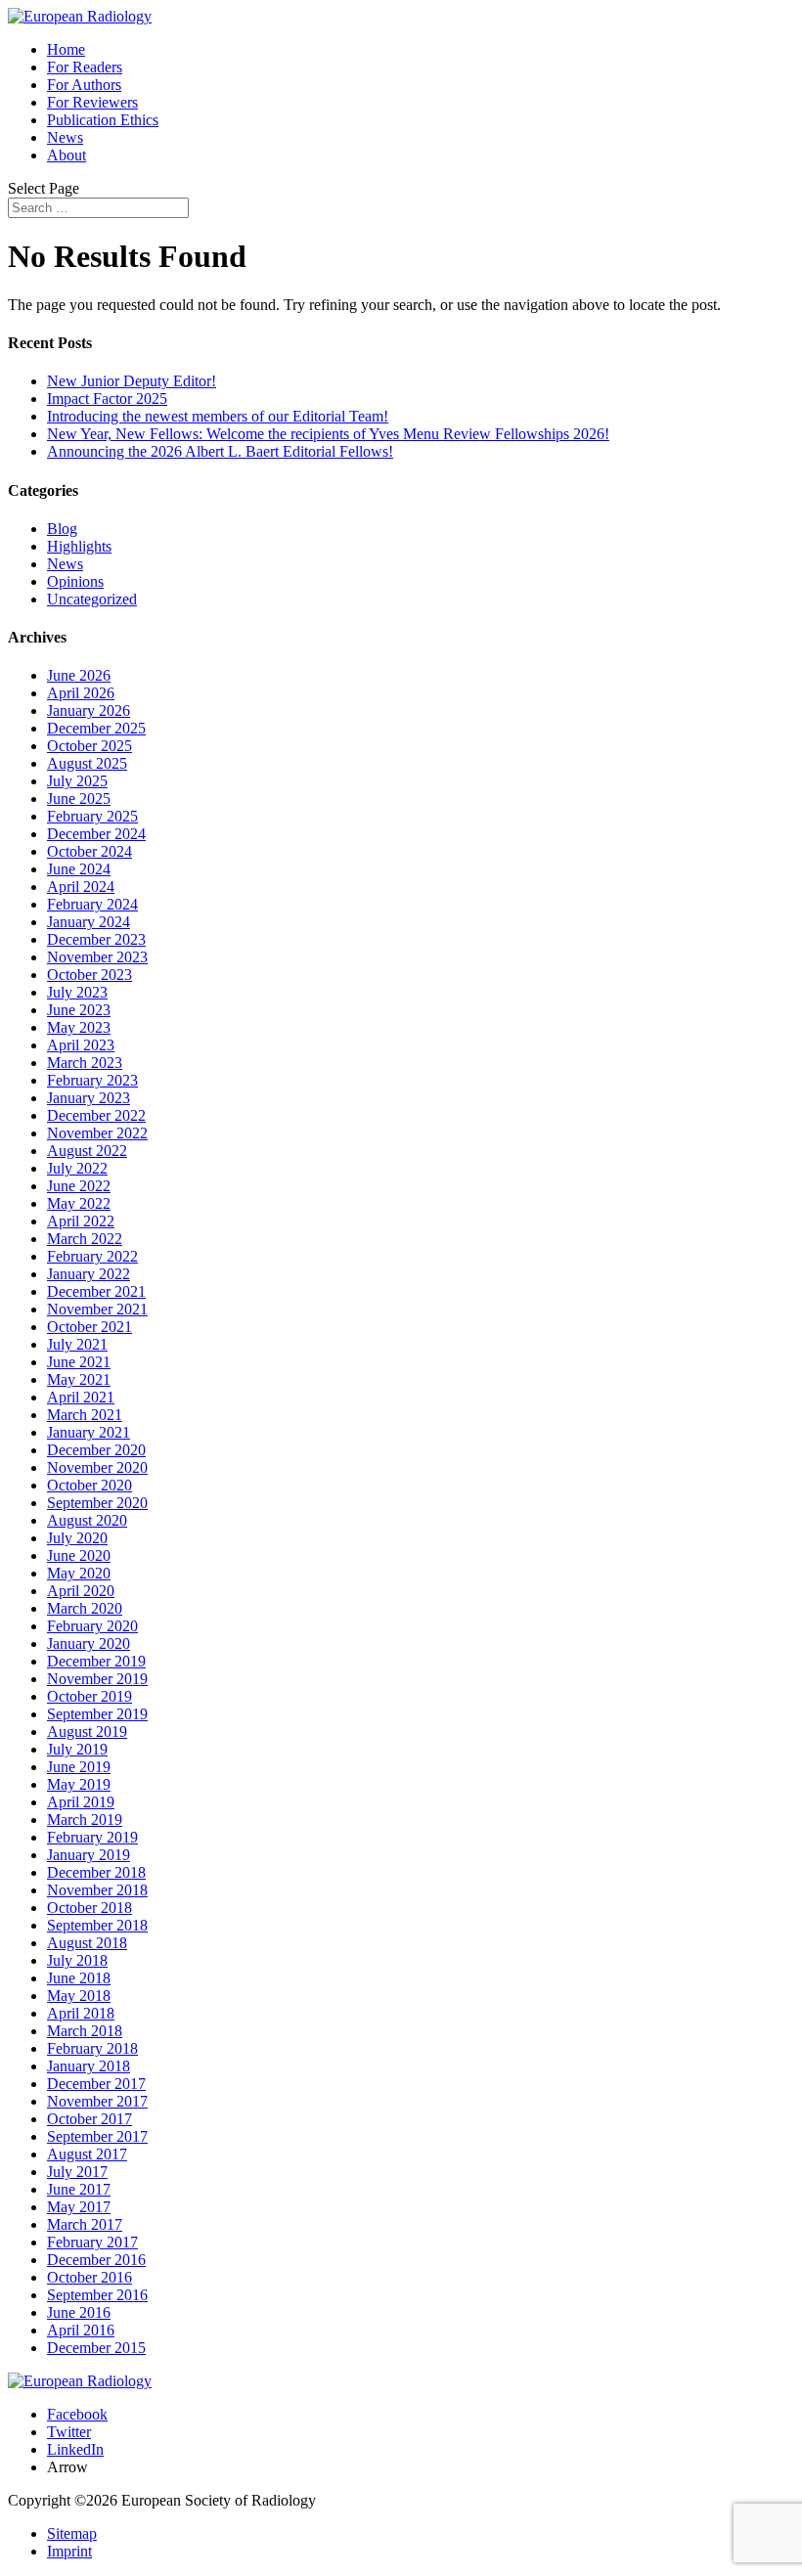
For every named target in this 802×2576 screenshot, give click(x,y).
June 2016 (79, 2312)
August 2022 (87, 1151)
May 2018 (79, 1996)
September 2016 (97, 2295)
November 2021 (97, 1309)
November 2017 (97, 2101)
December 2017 (96, 2084)
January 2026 (89, 711)
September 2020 (97, 1503)
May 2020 (79, 1573)
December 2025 (96, 728)
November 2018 (97, 1890)
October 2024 (89, 851)
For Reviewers (92, 102)
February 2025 (92, 816)
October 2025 (89, 746)
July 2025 (77, 781)
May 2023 (79, 1027)
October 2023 (89, 975)
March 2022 (85, 1239)
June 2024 (79, 869)
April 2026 (81, 693)
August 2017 (87, 2154)
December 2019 (96, 1661)
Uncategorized (92, 599)
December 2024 (96, 834)
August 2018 (87, 1943)
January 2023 (89, 1098)
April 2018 (81, 2013)
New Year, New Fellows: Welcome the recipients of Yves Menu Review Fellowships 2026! (328, 434)
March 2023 (85, 1063)
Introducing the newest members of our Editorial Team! (218, 416)
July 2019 (77, 1749)
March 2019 (85, 1820)
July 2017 (77, 2172)
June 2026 (79, 675)
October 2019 (89, 1696)
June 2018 (79, 1978)
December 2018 (96, 1872)
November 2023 (97, 957)
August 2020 (87, 1520)
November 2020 (97, 1467)
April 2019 (81, 1802)
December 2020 (96, 1450)
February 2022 (92, 1256)
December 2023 (96, 939)
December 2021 (96, 1291)
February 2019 (92, 1837)
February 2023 (92, 1080)
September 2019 (97, 1714)
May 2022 (79, 1203)
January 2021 (89, 1432)
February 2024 (92, 904)
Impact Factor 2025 (107, 399)
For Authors (84, 85)
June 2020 (79, 1555)
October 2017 (89, 2119)
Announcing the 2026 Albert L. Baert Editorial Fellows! (220, 451)
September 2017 (97, 2136)
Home (66, 49)
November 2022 (97, 1133)
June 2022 (79, 1186)
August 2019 (87, 1732)
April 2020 (81, 1591)
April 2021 (81, 1397)
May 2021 (79, 1379)
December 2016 (96, 2260)
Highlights (79, 546)
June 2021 (79, 1362)
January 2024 (89, 922)
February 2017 (92, 2242)
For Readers (85, 67)
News (65, 137)
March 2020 (85, 1608)
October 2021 (89, 1327)
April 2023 (81, 1045)
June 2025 (79, 799)
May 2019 (79, 1784)
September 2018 (97, 1925)
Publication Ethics (103, 120)
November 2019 (97, 1679)
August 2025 (87, 763)
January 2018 (89, 2066)
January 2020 (89, 1643)
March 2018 (85, 2031)
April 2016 (81, 2330)
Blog (62, 529)
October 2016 (89, 2277)
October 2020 (89, 1485)
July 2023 (77, 992)
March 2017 (85, 2224)
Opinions (75, 581)
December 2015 (96, 2348)
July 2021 (77, 1344)
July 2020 (77, 1538)
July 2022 (77, 1168)
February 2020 (92, 1626)
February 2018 (92, 2048)
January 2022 (89, 1274)
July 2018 (77, 1960)
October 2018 (89, 1908)
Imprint (69, 2551)
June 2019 (79, 1767)
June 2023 (79, 1010)
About (67, 155)
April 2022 (81, 1221)
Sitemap (72, 2533)
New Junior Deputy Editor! (132, 381)
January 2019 (89, 1855)
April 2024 (81, 887)
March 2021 (85, 1415)
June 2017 (79, 2189)
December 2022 (96, 1115)
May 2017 (79, 2207)
